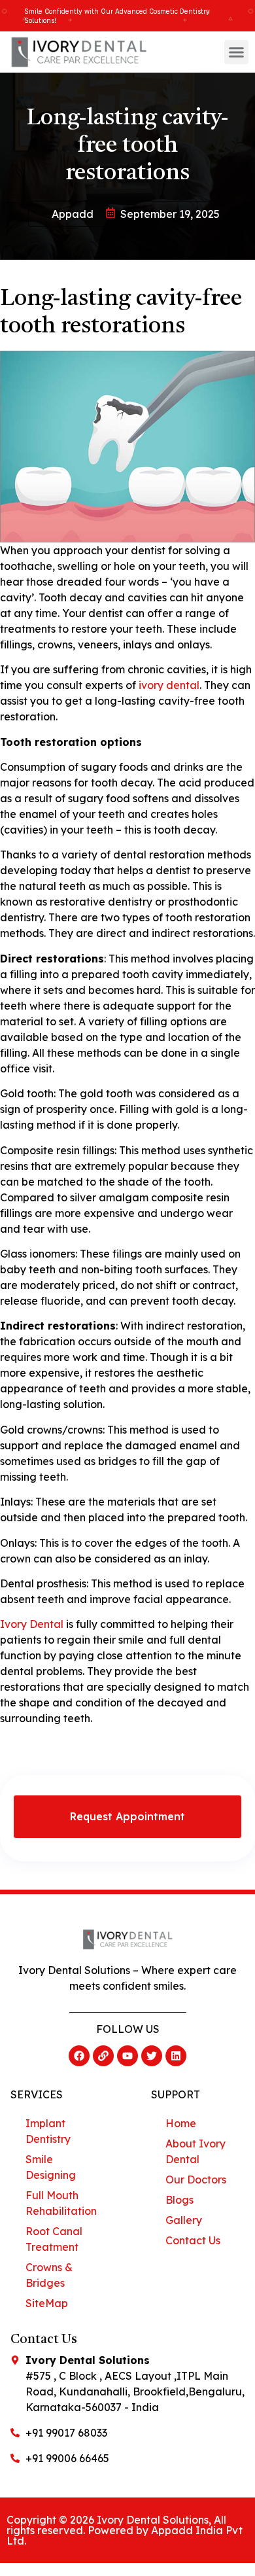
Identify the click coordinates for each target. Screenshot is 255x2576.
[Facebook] (79, 2056)
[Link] (103, 2056)
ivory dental (169, 685)
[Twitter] (152, 2056)
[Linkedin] (176, 2056)
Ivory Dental (32, 1624)
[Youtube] (127, 2056)
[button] (237, 52)
